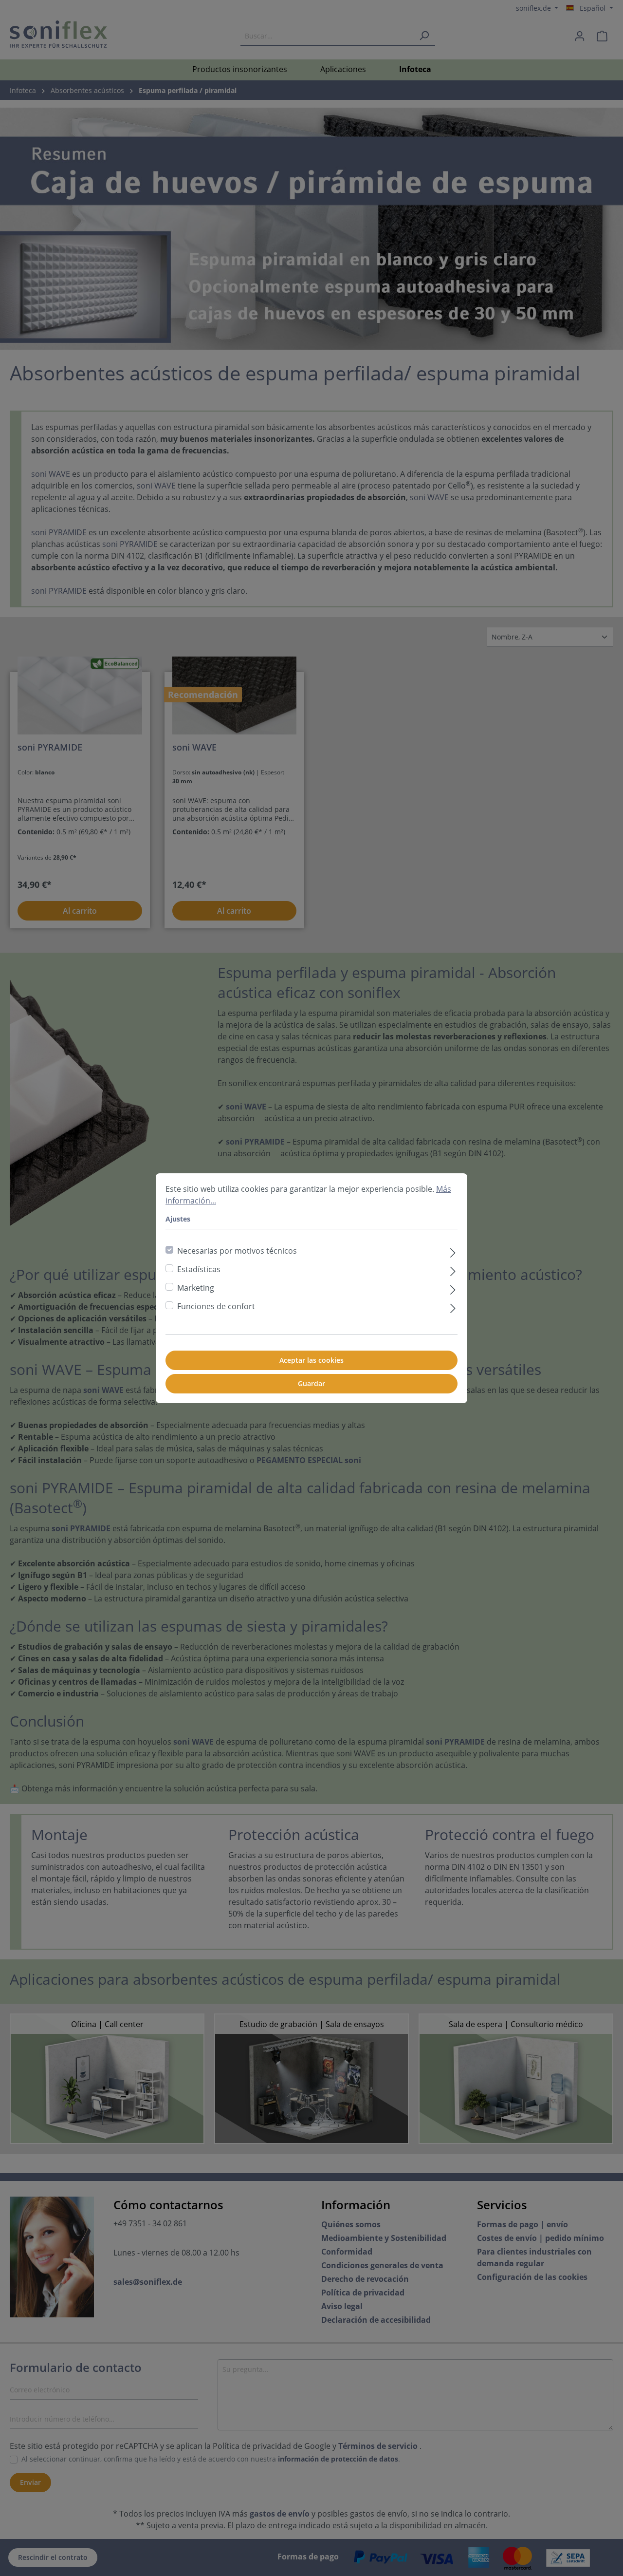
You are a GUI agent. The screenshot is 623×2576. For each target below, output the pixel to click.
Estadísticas (199, 1269)
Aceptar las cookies (311, 1360)
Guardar (311, 1383)
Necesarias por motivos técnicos (237, 1251)
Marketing (196, 1288)
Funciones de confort (216, 1306)
